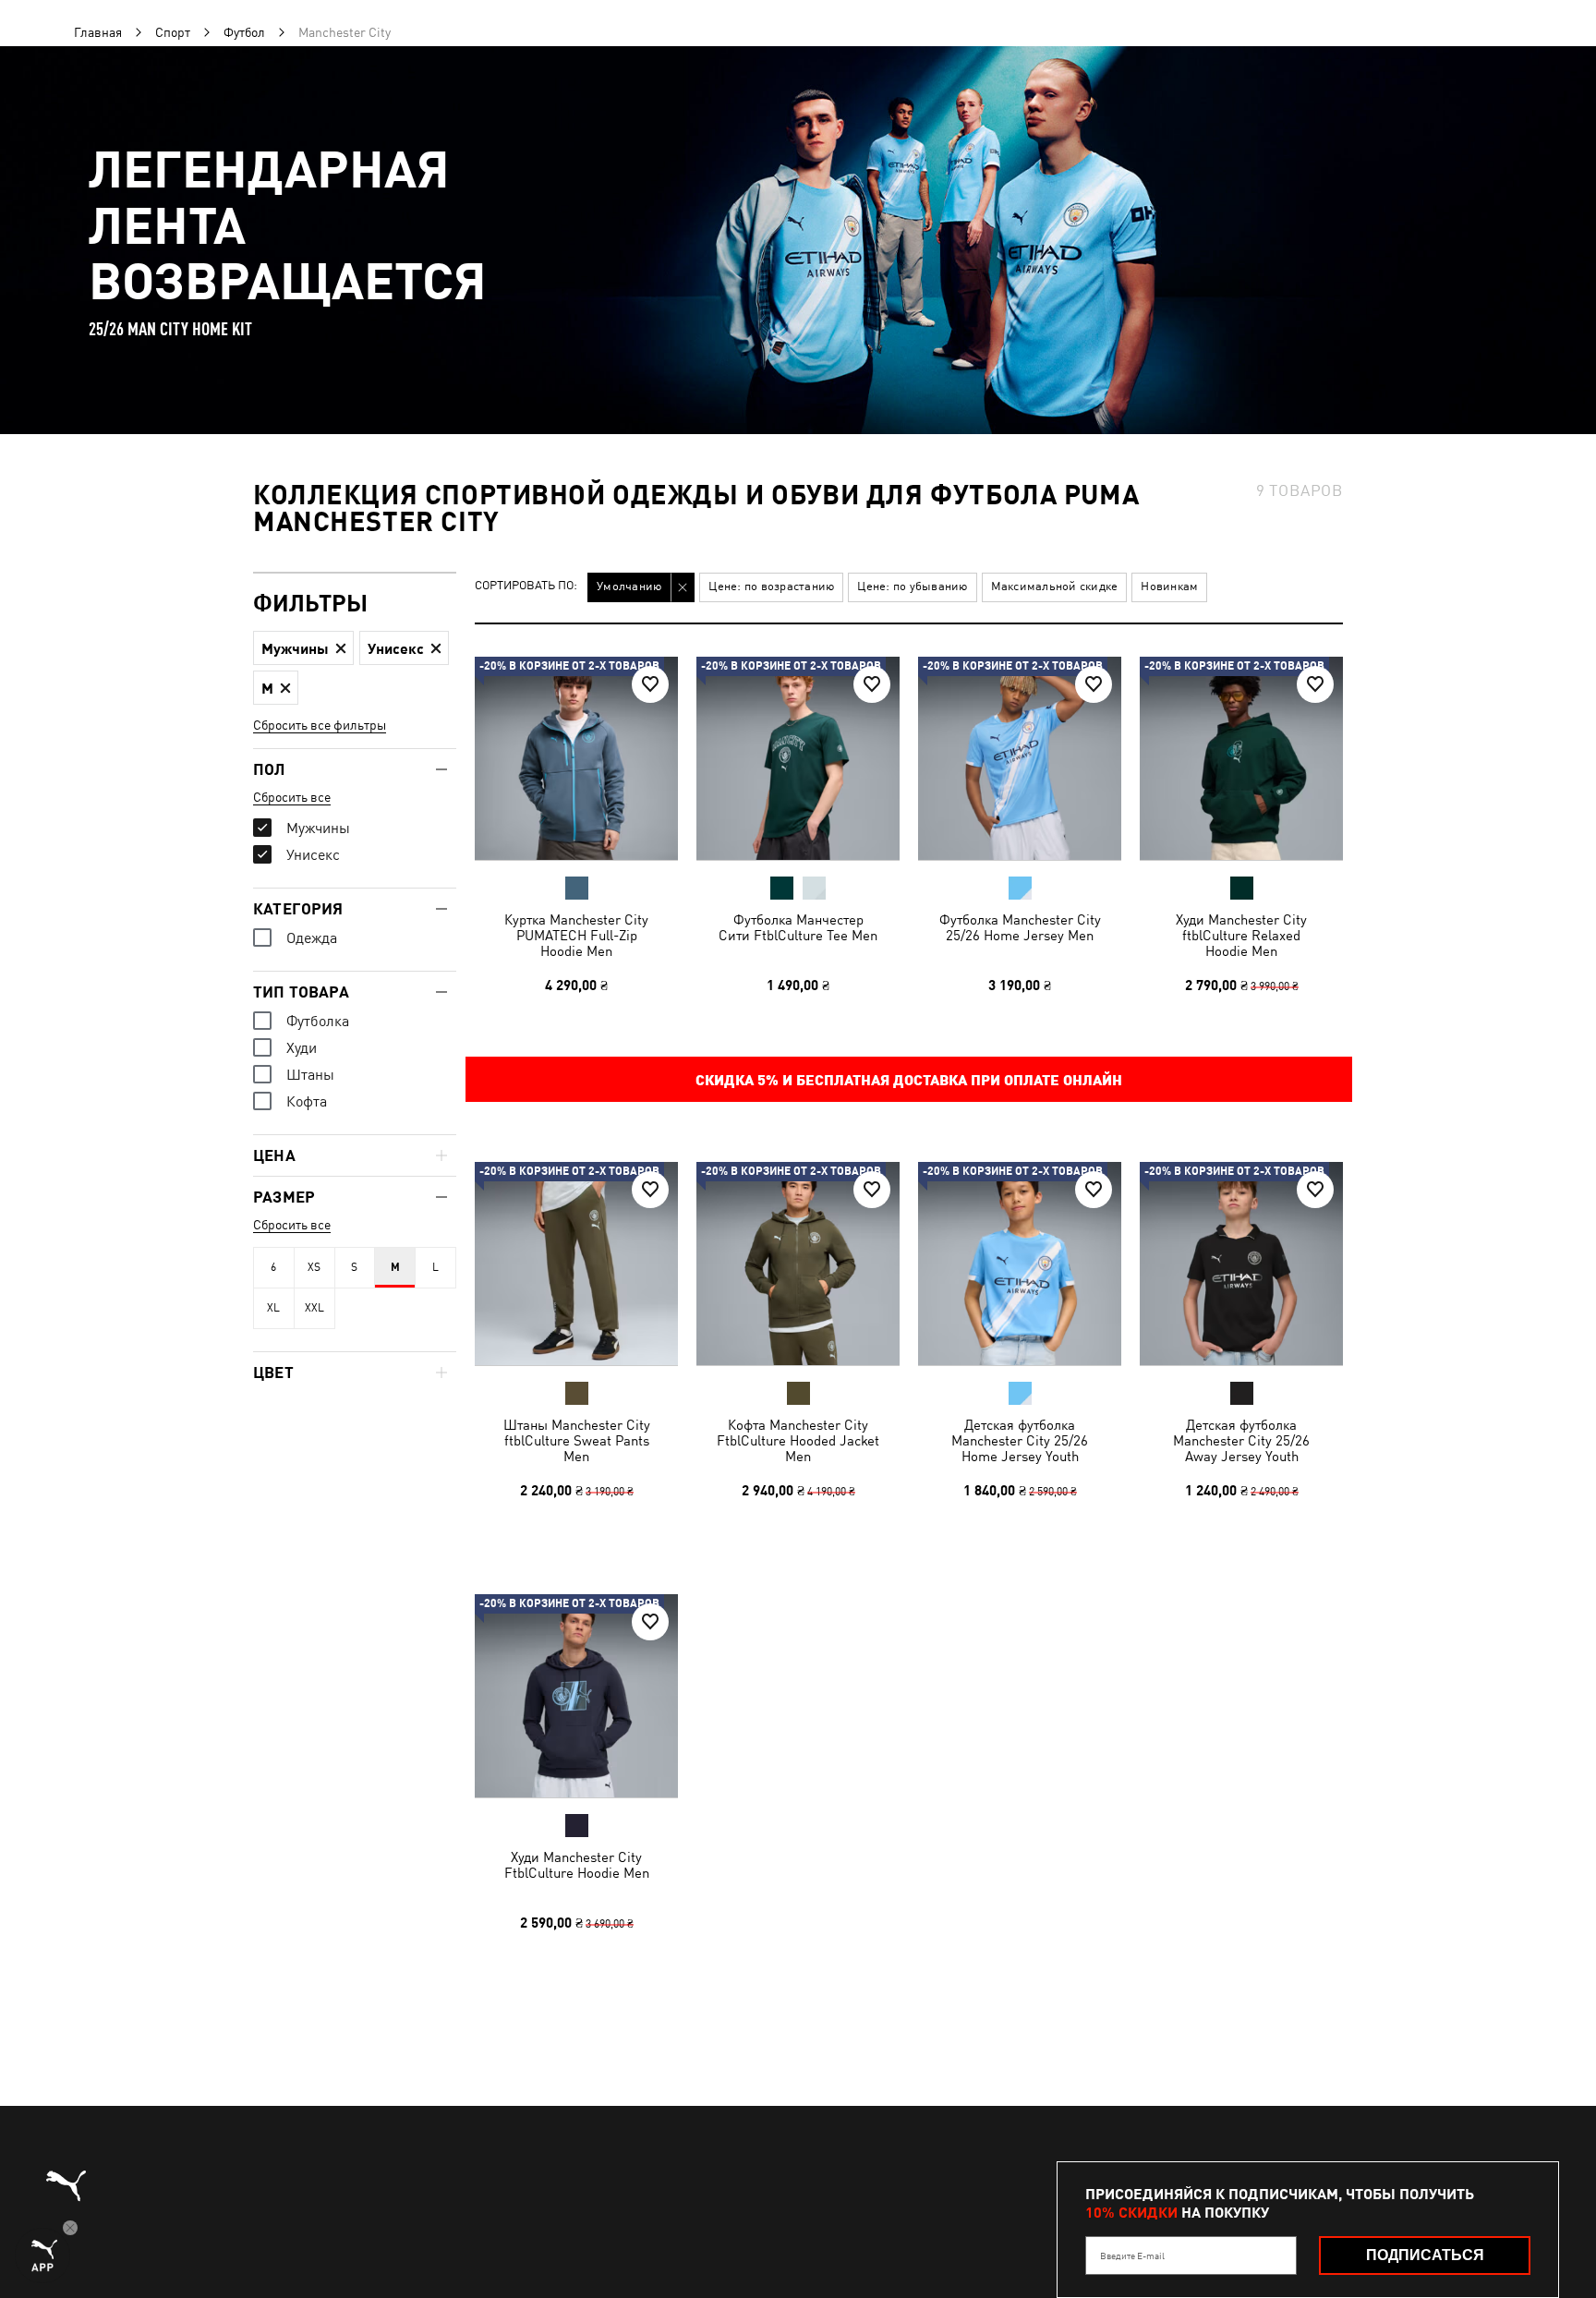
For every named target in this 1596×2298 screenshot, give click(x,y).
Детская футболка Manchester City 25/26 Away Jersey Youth (1241, 1440)
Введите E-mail (1132, 2256)
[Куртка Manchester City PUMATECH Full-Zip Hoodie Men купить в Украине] (576, 758)
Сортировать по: (526, 586)
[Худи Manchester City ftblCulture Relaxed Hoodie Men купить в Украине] (1241, 758)
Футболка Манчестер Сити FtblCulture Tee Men (798, 927)
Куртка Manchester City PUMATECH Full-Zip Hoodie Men (576, 935)
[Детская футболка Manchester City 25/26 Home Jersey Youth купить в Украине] (1020, 1264)
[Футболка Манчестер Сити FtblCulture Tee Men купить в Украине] (798, 758)
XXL (314, 1308)
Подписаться (1425, 2255)
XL (273, 1308)
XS (314, 1267)
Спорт (173, 32)
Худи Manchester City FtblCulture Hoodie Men (577, 1865)
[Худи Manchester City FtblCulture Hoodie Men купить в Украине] (576, 1696)
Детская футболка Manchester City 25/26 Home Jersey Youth (1020, 1440)
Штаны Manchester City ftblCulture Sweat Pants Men (577, 1440)
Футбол (244, 32)
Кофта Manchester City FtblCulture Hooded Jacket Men (798, 1440)
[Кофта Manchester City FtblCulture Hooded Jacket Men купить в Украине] (798, 1264)
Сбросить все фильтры (320, 725)
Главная (98, 32)
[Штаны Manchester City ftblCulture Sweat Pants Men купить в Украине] (576, 1264)
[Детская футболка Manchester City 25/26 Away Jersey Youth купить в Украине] (1241, 1264)
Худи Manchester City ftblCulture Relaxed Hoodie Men (1241, 935)
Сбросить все (292, 797)
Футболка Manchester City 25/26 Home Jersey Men (1020, 927)
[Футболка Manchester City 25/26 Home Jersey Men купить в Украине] (1020, 758)
